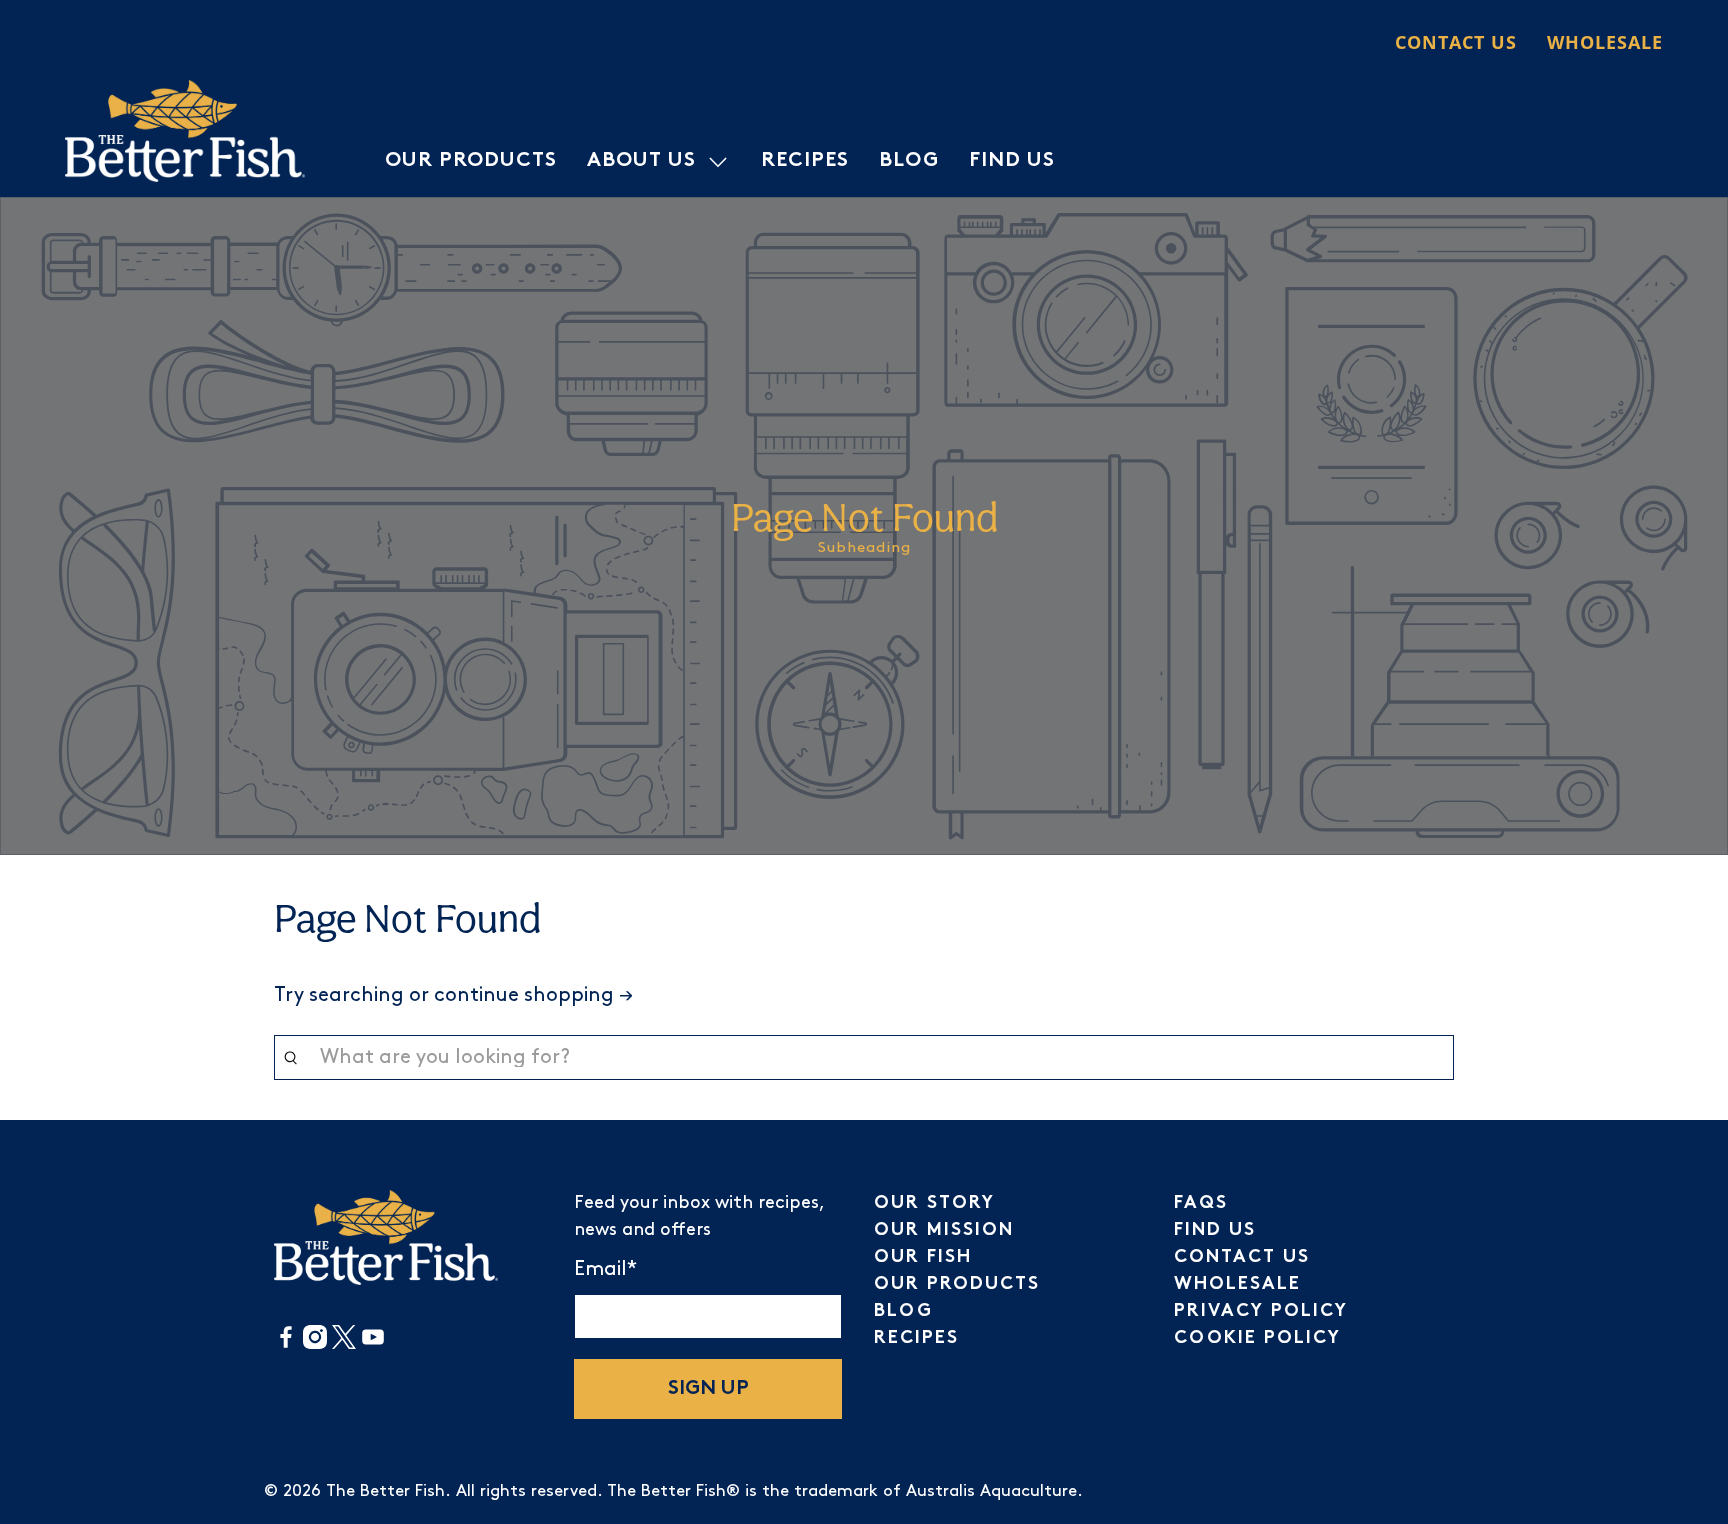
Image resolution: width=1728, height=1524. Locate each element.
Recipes (805, 161)
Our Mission (944, 1230)
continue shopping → (533, 995)
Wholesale (1605, 42)
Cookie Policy (1257, 1338)
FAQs (1201, 1203)
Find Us (1012, 161)
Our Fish (923, 1257)
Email (605, 1269)
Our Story (934, 1203)
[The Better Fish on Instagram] (315, 1344)
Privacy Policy (1261, 1311)
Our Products (471, 161)
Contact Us (1456, 42)
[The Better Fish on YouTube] (373, 1344)
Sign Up (708, 1389)
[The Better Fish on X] (344, 1344)
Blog (909, 161)
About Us (641, 161)
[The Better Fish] (185, 131)
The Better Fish (385, 1491)
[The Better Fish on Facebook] (286, 1344)
